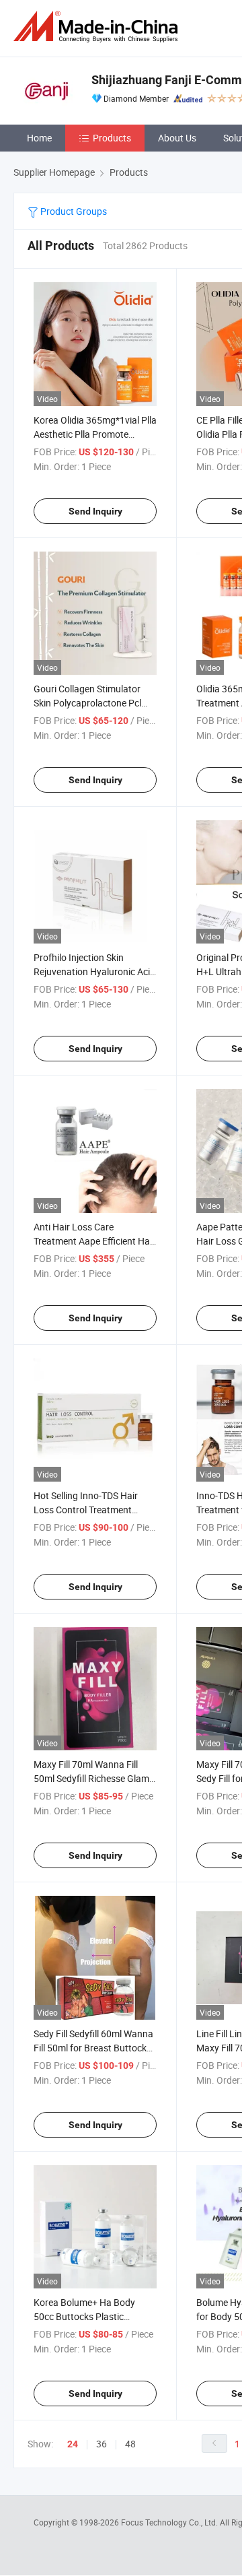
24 (73, 2444)
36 (102, 2444)
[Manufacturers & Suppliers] (98, 27)
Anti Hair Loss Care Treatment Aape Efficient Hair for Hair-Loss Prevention (94, 1241)
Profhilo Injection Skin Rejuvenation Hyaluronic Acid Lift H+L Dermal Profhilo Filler (94, 971)
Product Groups (73, 211)
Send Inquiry (95, 511)
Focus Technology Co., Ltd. (170, 2522)
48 (130, 2444)
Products (112, 138)
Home (39, 138)
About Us (177, 138)
